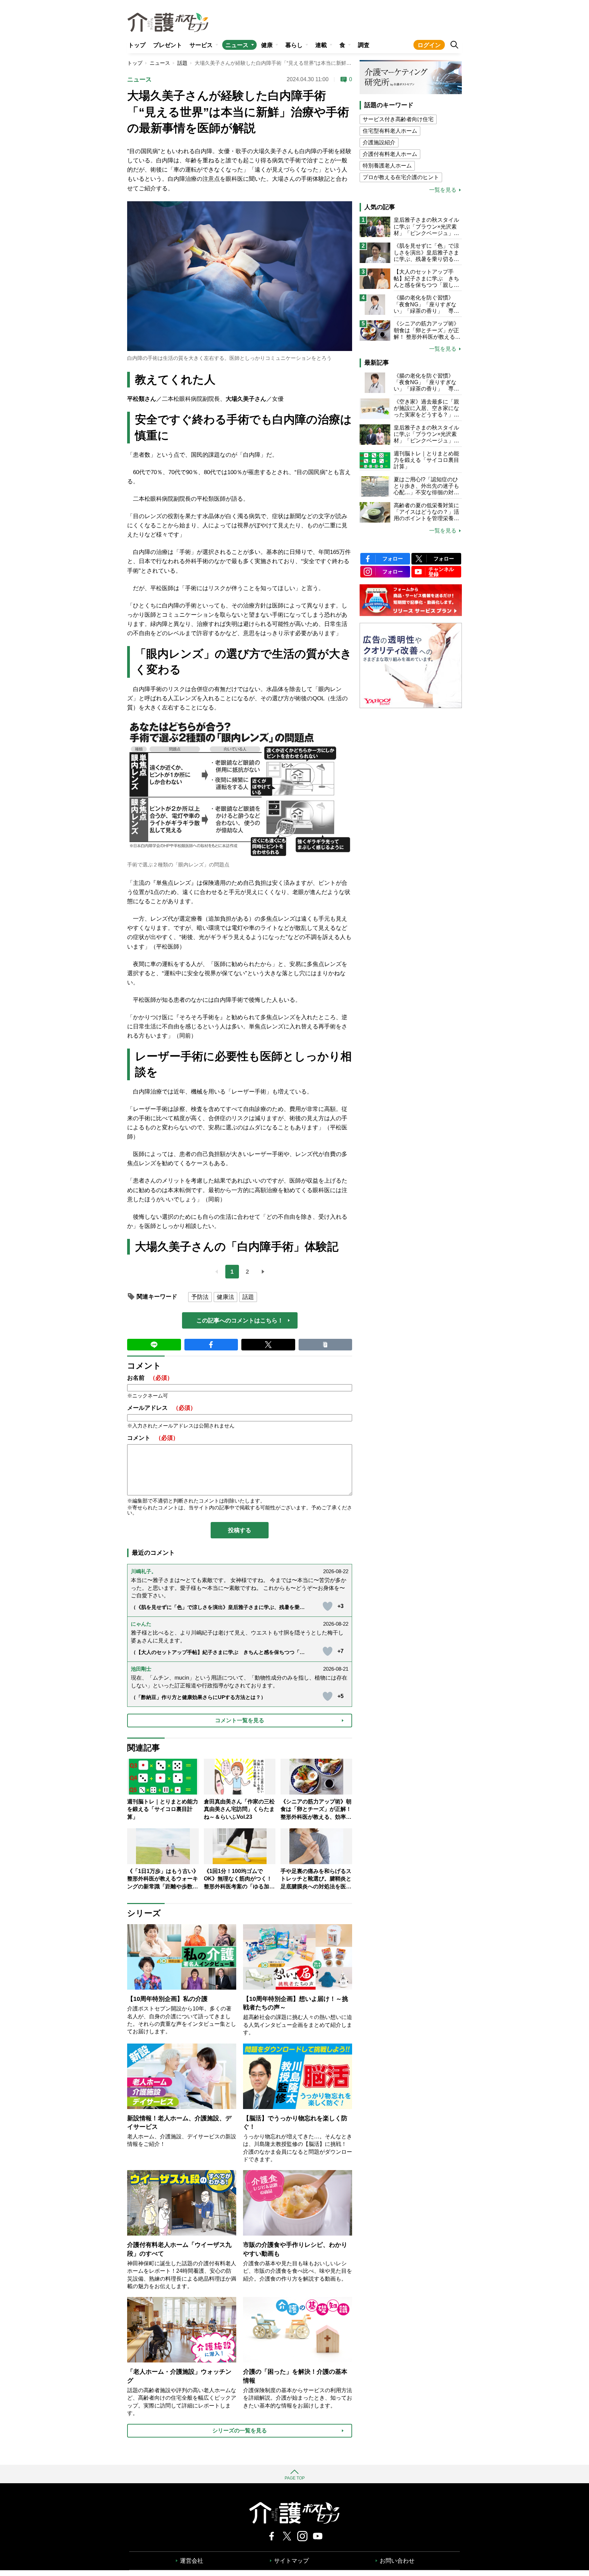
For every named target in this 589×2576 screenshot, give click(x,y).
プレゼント (168, 45)
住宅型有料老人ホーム (390, 131)
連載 (321, 45)
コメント (153, 1438)
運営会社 (192, 2561)
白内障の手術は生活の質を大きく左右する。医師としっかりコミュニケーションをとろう (229, 358)
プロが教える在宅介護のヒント (401, 177)
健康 (267, 45)
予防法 (200, 1297)
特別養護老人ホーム (387, 166)
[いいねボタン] (328, 1606)
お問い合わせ (397, 2561)
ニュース (237, 45)
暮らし (294, 45)
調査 (364, 45)
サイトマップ (291, 2561)
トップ (137, 45)
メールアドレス (162, 1408)
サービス (201, 45)
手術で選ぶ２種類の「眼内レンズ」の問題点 (178, 865)
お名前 (150, 1378)
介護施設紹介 (379, 142)
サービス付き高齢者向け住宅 (398, 119)
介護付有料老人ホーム (390, 154)
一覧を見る (443, 190)
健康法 (225, 1297)
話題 (182, 63)
